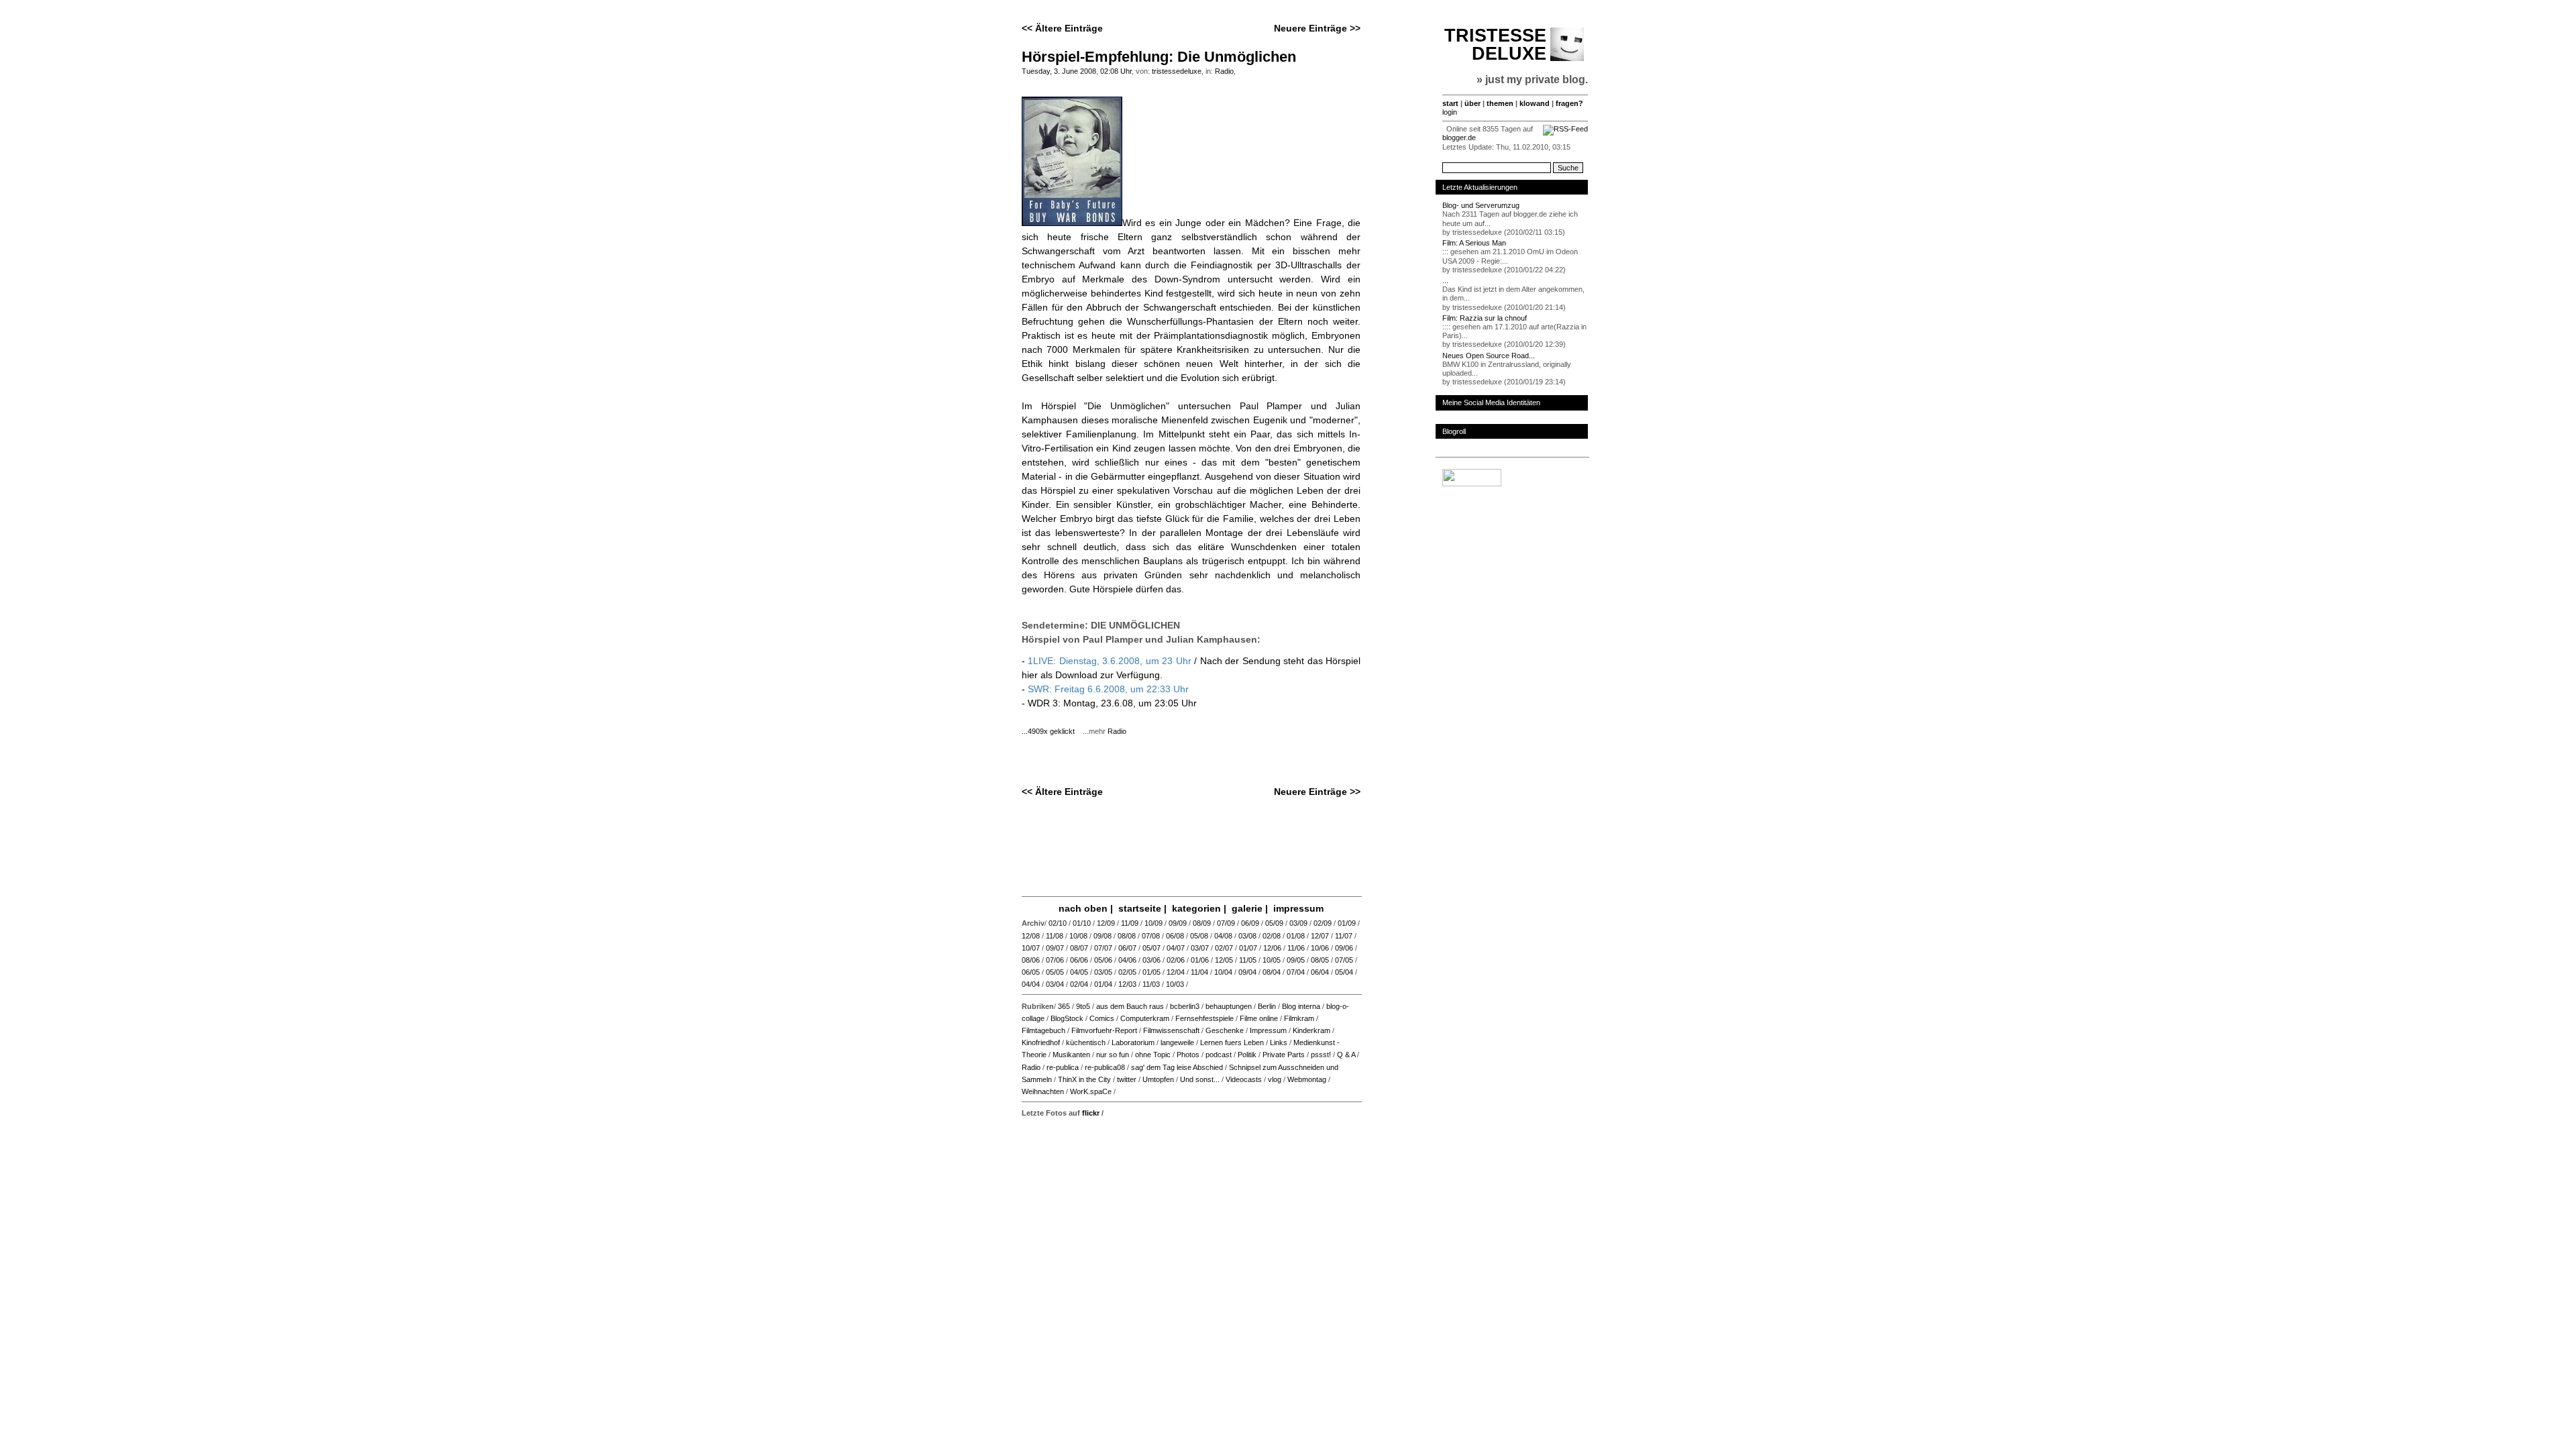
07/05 (1344, 960)
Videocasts (1244, 1079)
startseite (1140, 908)
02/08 (1272, 936)
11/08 (1055, 936)
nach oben (1083, 908)
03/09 (1298, 923)
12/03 (1127, 984)
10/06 (1320, 948)
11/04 (1199, 972)
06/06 (1079, 960)
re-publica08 (1105, 1067)
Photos (1188, 1055)
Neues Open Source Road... (1489, 356)
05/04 (1344, 972)
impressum (1298, 908)
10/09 (1153, 923)
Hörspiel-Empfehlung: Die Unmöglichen (1159, 57)
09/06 (1344, 948)
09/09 (1178, 923)
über (1472, 103)
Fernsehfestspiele (1204, 1018)
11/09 (1130, 923)
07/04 (1296, 972)
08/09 (1202, 923)
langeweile (1177, 1042)
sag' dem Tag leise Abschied (1177, 1067)
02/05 (1127, 972)
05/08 (1199, 936)
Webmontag (1307, 1079)
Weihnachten (1043, 1091)
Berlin (1267, 1006)
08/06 (1031, 960)
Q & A (1346, 1055)
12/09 (1106, 923)
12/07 (1320, 936)
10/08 (1078, 936)
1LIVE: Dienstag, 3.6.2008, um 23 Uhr (1111, 661)
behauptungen (1229, 1006)
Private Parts (1284, 1055)
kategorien (1196, 908)
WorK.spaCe (1091, 1091)
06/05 (1031, 972)
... (1445, 280)
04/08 (1223, 936)
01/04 (1103, 984)
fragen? (1569, 103)
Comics (1102, 1018)
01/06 (1200, 960)
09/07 (1055, 948)
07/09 (1226, 923)
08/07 (1079, 948)
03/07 (1200, 948)
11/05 (1248, 960)
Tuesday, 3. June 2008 (1059, 71)
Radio (1224, 71)
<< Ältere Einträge (1062, 28)
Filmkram (1299, 1018)
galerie (1247, 908)
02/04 (1079, 984)
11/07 (1344, 936)
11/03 (1151, 984)
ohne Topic (1153, 1055)
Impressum (1268, 1030)
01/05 (1151, 972)
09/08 (1103, 936)
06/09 (1250, 923)
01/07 (1248, 948)
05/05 (1055, 972)
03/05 (1103, 972)
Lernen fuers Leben (1232, 1042)
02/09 (1323, 923)
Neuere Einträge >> (1317, 28)
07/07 (1103, 948)
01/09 (1347, 923)
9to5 (1083, 1006)
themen (1500, 103)
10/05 (1272, 960)
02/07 (1224, 948)
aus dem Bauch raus (1130, 1006)
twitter (1127, 1079)
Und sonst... (1200, 1079)
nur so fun (1113, 1055)
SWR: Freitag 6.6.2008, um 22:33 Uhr (1108, 689)
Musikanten (1071, 1055)
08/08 (1127, 936)
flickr (1091, 1113)
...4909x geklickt (1051, 731)
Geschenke (1225, 1030)
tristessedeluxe (1177, 71)
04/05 (1079, 972)
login (1450, 112)
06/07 (1127, 948)
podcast (1219, 1055)
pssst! (1321, 1055)
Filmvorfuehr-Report (1104, 1030)
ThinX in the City (1084, 1079)
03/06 (1151, 960)
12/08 (1031, 936)
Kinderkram (1311, 1030)
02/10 (1058, 923)
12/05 (1224, 960)
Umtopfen (1158, 1079)
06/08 (1175, 936)
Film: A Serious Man (1474, 243)
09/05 (1296, 960)
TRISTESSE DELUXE (1495, 45)
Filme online (1259, 1018)
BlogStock (1067, 1018)
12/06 (1272, 948)
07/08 (1151, 936)
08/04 (1272, 972)
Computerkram (1145, 1018)
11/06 (1296, 948)
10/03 (1175, 984)
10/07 (1031, 948)
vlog (1275, 1079)
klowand (1535, 103)
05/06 (1103, 960)
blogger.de (1459, 138)
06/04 (1320, 972)
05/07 (1151, 948)
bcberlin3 (1185, 1006)
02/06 (1176, 960)
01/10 (1082, 923)
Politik (1247, 1055)
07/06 (1055, 960)
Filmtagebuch (1043, 1030)
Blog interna (1301, 1006)
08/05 (1320, 960)
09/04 (1247, 972)
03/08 (1247, 936)
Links (1279, 1042)
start (1450, 103)
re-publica (1063, 1067)
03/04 (1055, 984)
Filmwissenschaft (1171, 1030)
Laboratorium (1133, 1042)
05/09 (1274, 923)
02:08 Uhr (1116, 71)
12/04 (1176, 972)
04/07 (1176, 948)
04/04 (1031, 984)
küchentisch (1086, 1042)
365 (1064, 1006)
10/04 (1223, 972)
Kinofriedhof (1041, 1042)
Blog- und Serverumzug (1481, 205)
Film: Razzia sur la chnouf (1485, 318)
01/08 (1296, 936)
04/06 (1127, 960)
